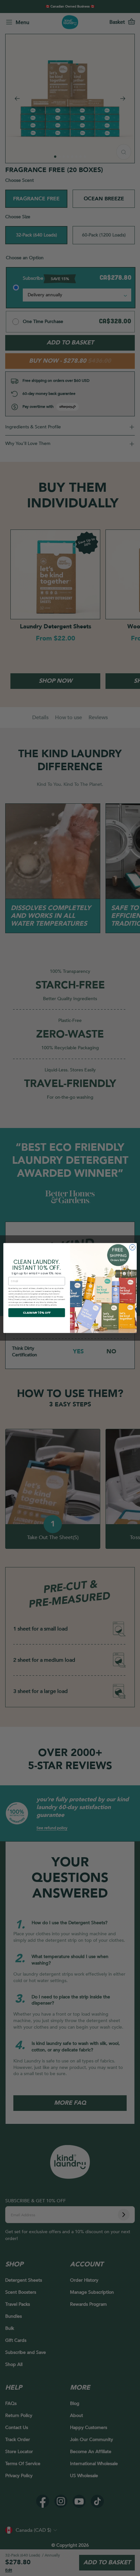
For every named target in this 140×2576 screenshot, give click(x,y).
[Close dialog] (133, 1247)
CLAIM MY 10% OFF (37, 1313)
